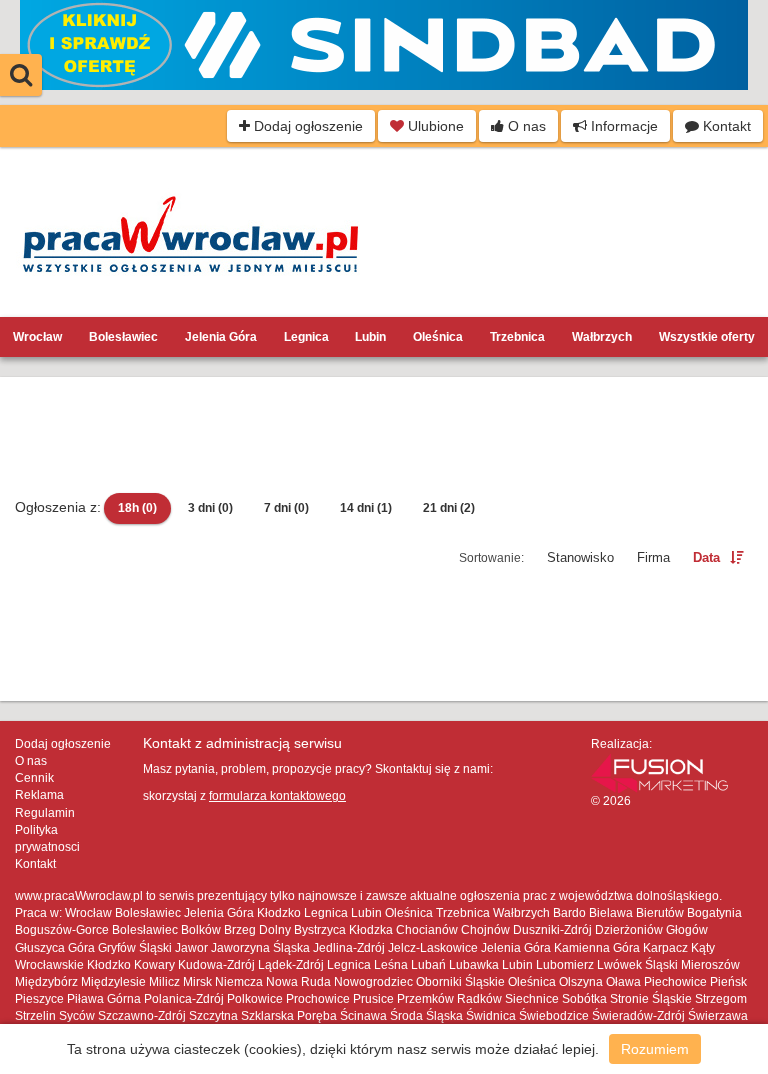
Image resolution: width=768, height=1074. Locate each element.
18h (137, 508)
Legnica (306, 337)
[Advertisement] (384, 437)
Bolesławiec (123, 337)
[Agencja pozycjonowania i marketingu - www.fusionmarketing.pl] (659, 772)
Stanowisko (580, 557)
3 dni (210, 508)
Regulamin (45, 813)
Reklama (39, 795)
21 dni (449, 508)
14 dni (366, 508)
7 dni (286, 508)
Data (706, 557)
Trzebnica (517, 337)
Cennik (34, 778)
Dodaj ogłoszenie (306, 126)
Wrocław (37, 337)
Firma (653, 557)
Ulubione (434, 126)
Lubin (370, 337)
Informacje (622, 126)
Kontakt (725, 126)
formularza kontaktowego (277, 796)
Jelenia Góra (221, 337)
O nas (525, 126)
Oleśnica (438, 337)
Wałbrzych (602, 337)
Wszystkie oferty (707, 337)
